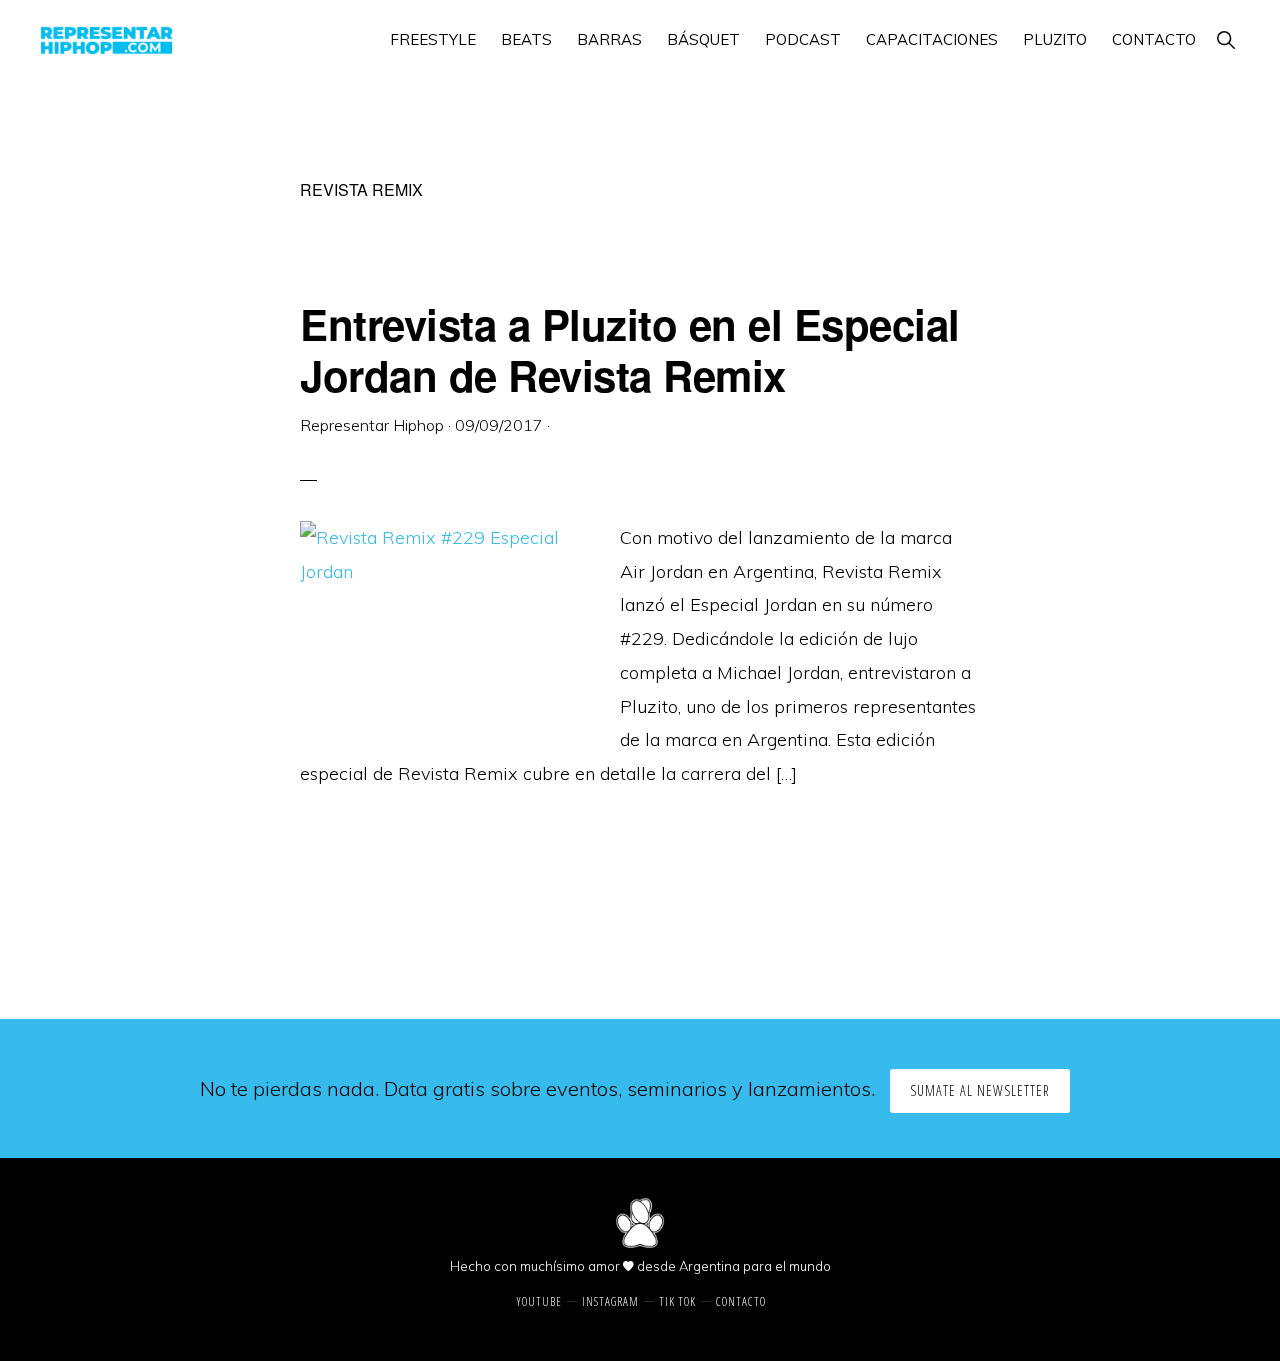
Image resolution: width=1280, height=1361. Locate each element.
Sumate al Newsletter (980, 1090)
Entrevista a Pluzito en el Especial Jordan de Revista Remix (630, 349)
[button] (1225, 39)
